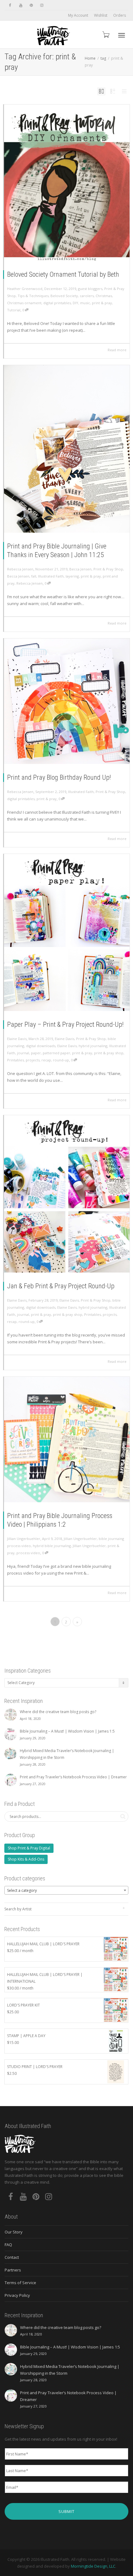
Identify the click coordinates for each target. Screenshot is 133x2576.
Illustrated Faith (51, 576)
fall (34, 576)
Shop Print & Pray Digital (29, 1848)
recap (46, 1060)
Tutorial (14, 310)
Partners (13, 2270)
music (85, 303)
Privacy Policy (17, 2295)
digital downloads (41, 1046)
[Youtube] (21, 5)
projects (33, 1060)
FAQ (8, 2245)
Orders (120, 15)
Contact (12, 2257)
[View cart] (105, 34)
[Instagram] (42, 5)
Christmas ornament (24, 303)
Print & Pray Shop (108, 569)
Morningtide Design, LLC (93, 2566)
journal (23, 1053)
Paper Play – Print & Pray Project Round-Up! (65, 1024)
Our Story (14, 2232)
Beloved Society (64, 296)
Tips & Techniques (33, 296)
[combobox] (66, 1890)
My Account (78, 15)
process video (28, 1553)
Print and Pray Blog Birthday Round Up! (59, 777)
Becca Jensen (80, 569)
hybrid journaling (93, 1046)
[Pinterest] (31, 5)
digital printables (57, 303)
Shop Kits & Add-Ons (26, 1859)
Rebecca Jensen (30, 583)
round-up (61, 1060)
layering (72, 576)
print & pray (102, 303)
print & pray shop (109, 1053)
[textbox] (66, 1891)
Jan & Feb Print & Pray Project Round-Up (61, 1286)
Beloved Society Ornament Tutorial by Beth (63, 274)
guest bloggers (90, 289)
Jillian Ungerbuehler (80, 1539)
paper (36, 1053)
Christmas (104, 296)
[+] (67, 183)
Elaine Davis (64, 1039)
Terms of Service (20, 2283)
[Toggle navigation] (122, 35)
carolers (87, 296)
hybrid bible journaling (52, 1546)
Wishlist (101, 15)
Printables (15, 1060)
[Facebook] (10, 5)
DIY (75, 303)
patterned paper (56, 1053)
